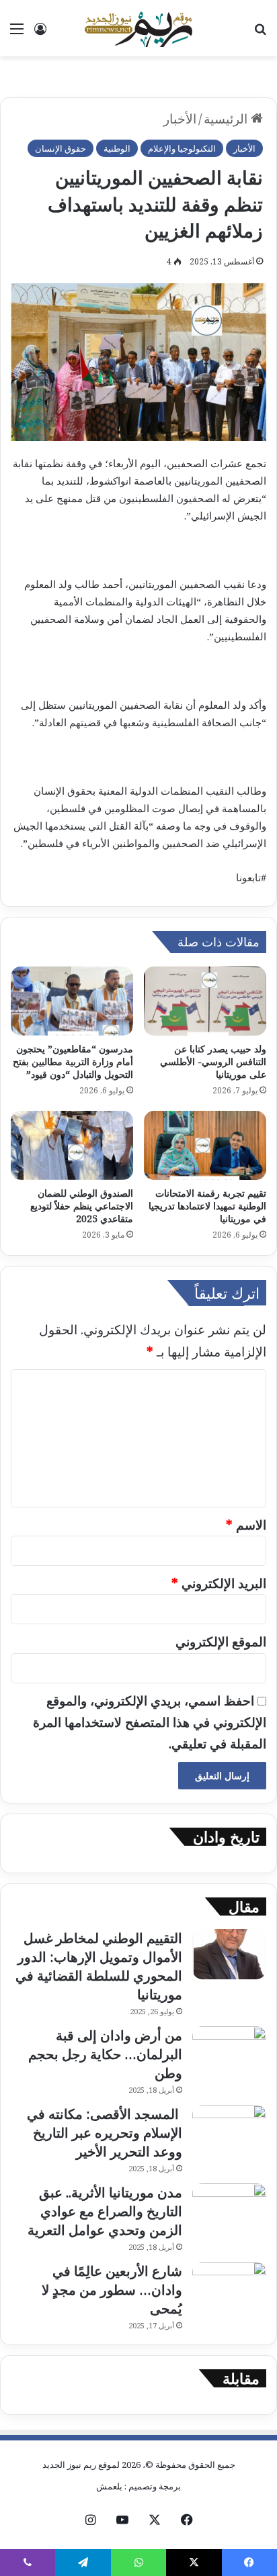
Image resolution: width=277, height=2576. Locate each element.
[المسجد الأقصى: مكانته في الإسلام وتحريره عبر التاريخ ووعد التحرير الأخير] (229, 2130)
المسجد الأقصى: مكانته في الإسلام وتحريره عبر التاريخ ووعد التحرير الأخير (105, 2133)
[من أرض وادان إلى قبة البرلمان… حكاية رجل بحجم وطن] (229, 2051)
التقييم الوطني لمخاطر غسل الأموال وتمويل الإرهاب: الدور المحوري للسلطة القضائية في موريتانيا (99, 1966)
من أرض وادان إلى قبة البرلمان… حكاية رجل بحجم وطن (105, 2054)
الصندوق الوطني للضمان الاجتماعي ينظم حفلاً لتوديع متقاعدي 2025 (82, 1206)
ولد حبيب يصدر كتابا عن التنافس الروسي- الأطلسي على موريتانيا (213, 1061)
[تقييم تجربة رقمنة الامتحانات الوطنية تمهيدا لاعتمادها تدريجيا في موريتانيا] (205, 1145)
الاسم (246, 1525)
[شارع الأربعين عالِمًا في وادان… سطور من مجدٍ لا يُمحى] (229, 2287)
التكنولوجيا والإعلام (182, 148)
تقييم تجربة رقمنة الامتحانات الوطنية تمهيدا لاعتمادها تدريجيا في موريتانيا (207, 1206)
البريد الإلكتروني (219, 1583)
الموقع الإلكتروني (221, 1642)
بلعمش (109, 2486)
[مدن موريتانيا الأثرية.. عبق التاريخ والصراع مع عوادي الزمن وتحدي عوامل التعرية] (229, 2209)
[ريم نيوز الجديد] (138, 28)
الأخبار (180, 119)
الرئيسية (227, 119)
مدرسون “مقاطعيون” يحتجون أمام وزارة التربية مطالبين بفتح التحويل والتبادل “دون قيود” (73, 1061)
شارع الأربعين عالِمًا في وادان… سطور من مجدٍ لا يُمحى (112, 2290)
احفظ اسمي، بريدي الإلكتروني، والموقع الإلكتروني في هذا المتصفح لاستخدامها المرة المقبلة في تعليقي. (150, 1723)
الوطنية (117, 148)
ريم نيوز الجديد (69, 2465)
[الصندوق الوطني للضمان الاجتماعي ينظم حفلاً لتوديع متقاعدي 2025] (72, 1145)
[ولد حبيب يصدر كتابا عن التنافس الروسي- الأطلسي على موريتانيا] (205, 1001)
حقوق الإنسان (61, 148)
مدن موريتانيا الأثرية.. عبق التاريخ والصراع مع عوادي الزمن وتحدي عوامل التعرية (105, 2211)
